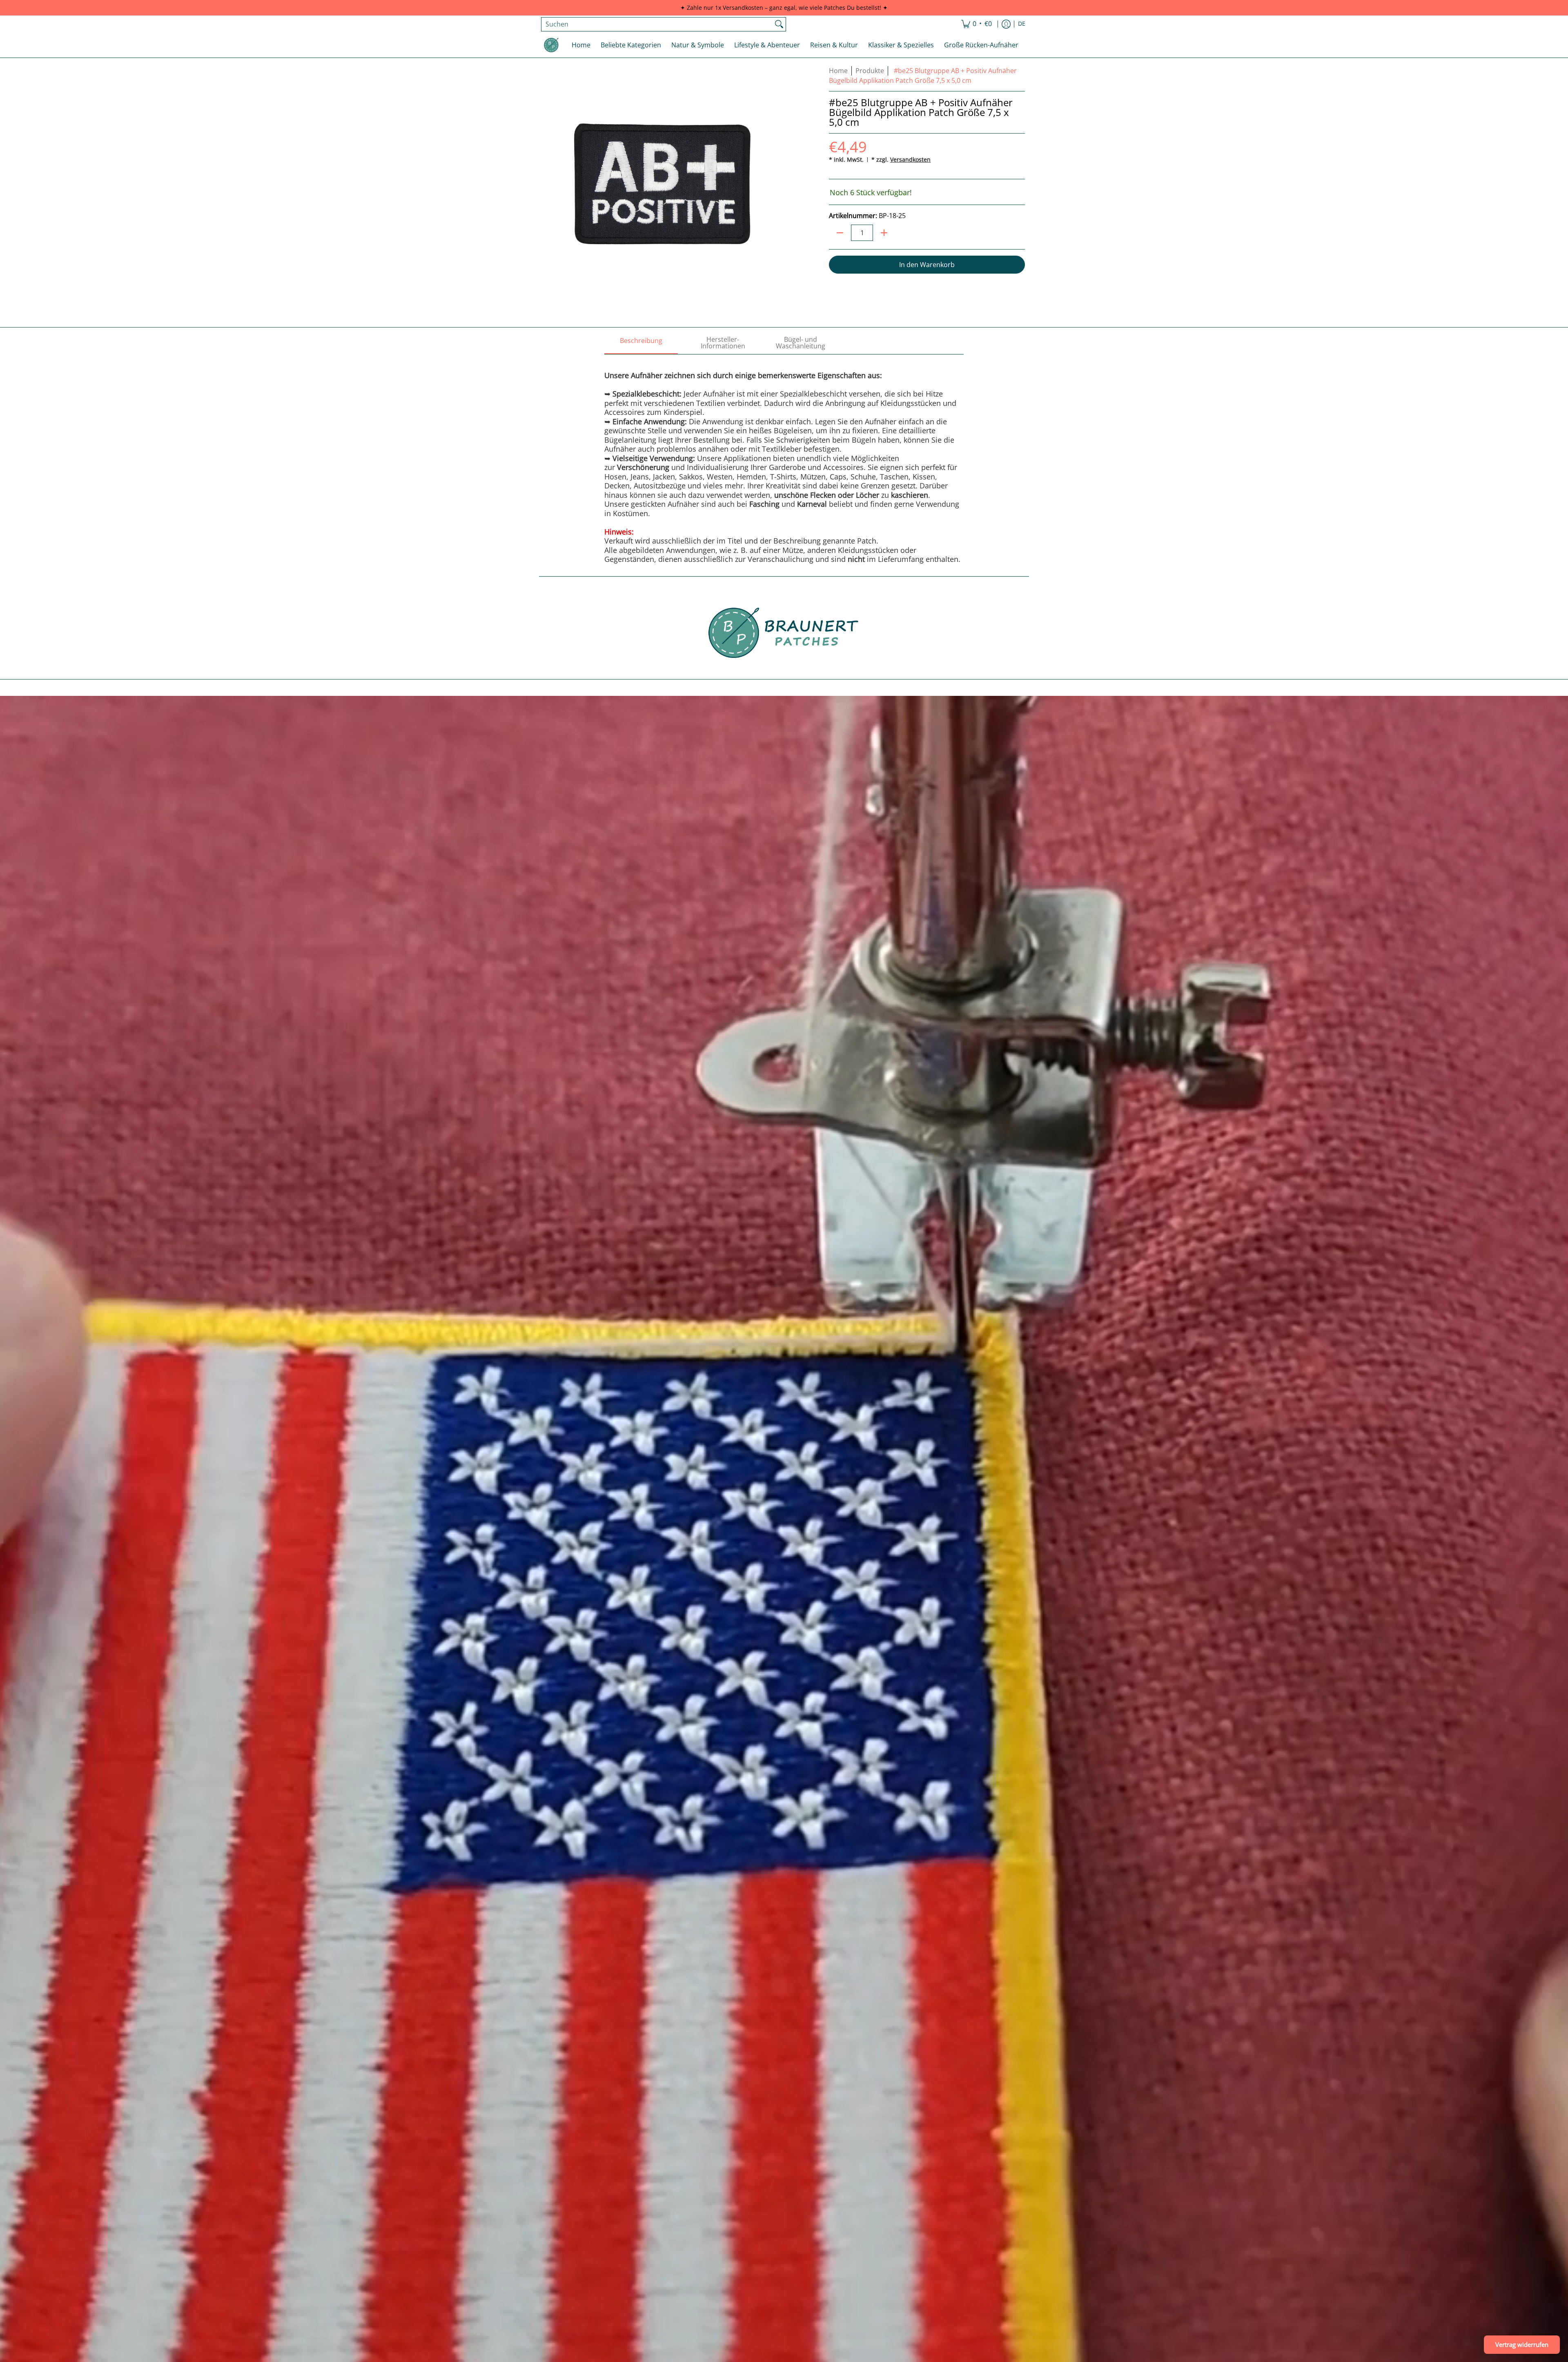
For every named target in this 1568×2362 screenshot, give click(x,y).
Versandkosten (910, 159)
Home (838, 71)
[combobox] (657, 24)
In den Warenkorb (927, 265)
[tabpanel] (784, 459)
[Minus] (840, 233)
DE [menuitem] (1022, 24)
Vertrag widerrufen (1522, 2344)
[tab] (641, 343)
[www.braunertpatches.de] (551, 45)
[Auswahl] (884, 233)
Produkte (870, 71)
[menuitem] (977, 24)
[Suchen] (779, 24)
